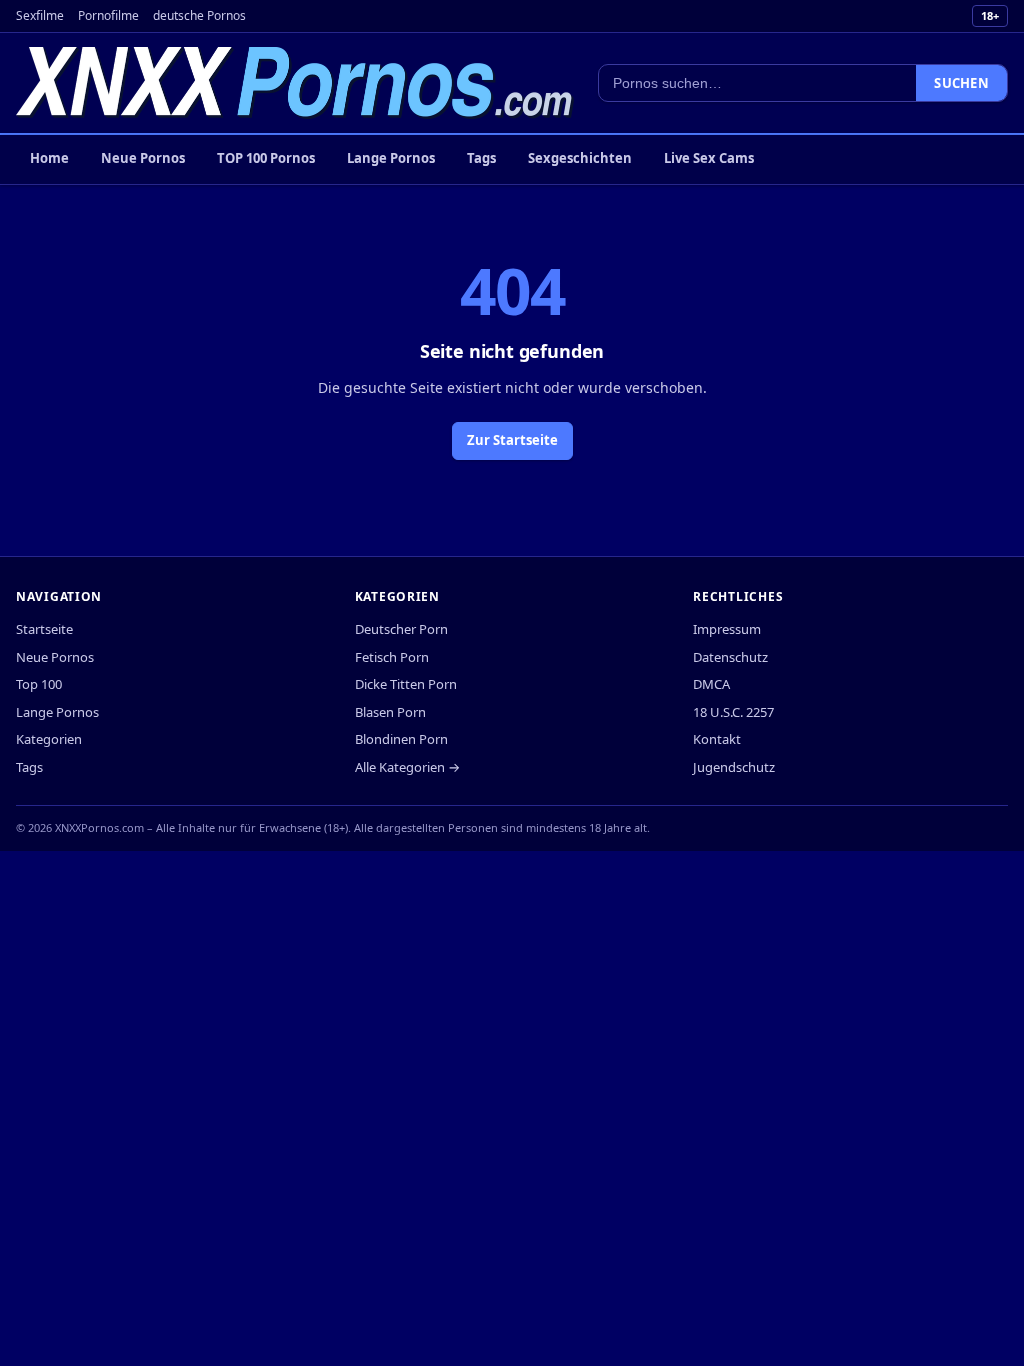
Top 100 (39, 684)
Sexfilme (40, 15)
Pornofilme (108, 15)
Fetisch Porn (392, 657)
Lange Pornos (391, 158)
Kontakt (717, 739)
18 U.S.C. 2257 (733, 712)
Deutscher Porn (401, 629)
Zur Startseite (512, 440)
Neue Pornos (143, 158)
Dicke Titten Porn (406, 684)
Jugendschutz (734, 767)
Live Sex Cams (709, 158)
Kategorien (49, 739)
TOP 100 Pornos (266, 158)
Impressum (727, 629)
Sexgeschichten (580, 158)
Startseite (44, 629)
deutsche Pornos (199, 15)
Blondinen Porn (401, 739)
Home (49, 158)
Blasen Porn (390, 712)
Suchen (961, 83)
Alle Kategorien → (407, 767)
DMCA (711, 684)
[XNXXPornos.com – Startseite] (295, 83)
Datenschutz (730, 657)
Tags (481, 158)
